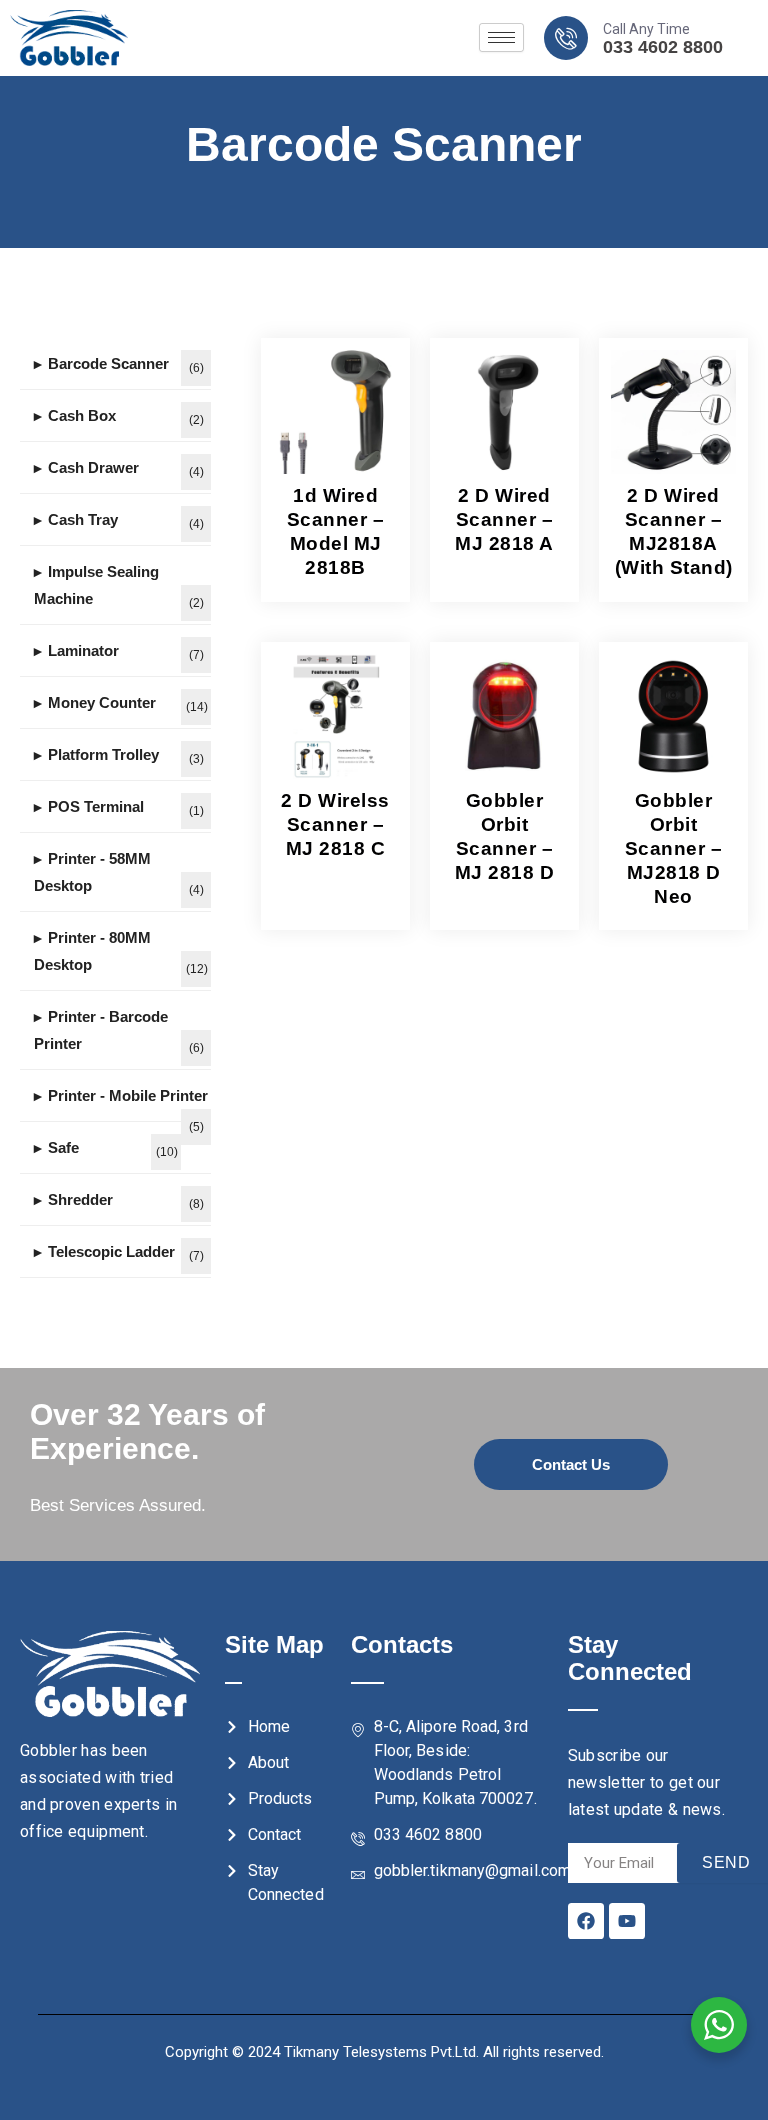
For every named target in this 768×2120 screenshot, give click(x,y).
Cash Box (82, 415)
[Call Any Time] (566, 38)
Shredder (80, 1199)
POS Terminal (96, 806)
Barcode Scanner (108, 363)
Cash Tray (83, 519)
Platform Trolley (103, 754)
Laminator (83, 650)
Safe (63, 1147)
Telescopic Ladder (111, 1251)
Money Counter (102, 702)
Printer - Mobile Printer (128, 1095)
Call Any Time (646, 29)
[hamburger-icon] (501, 37)
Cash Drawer (93, 467)
